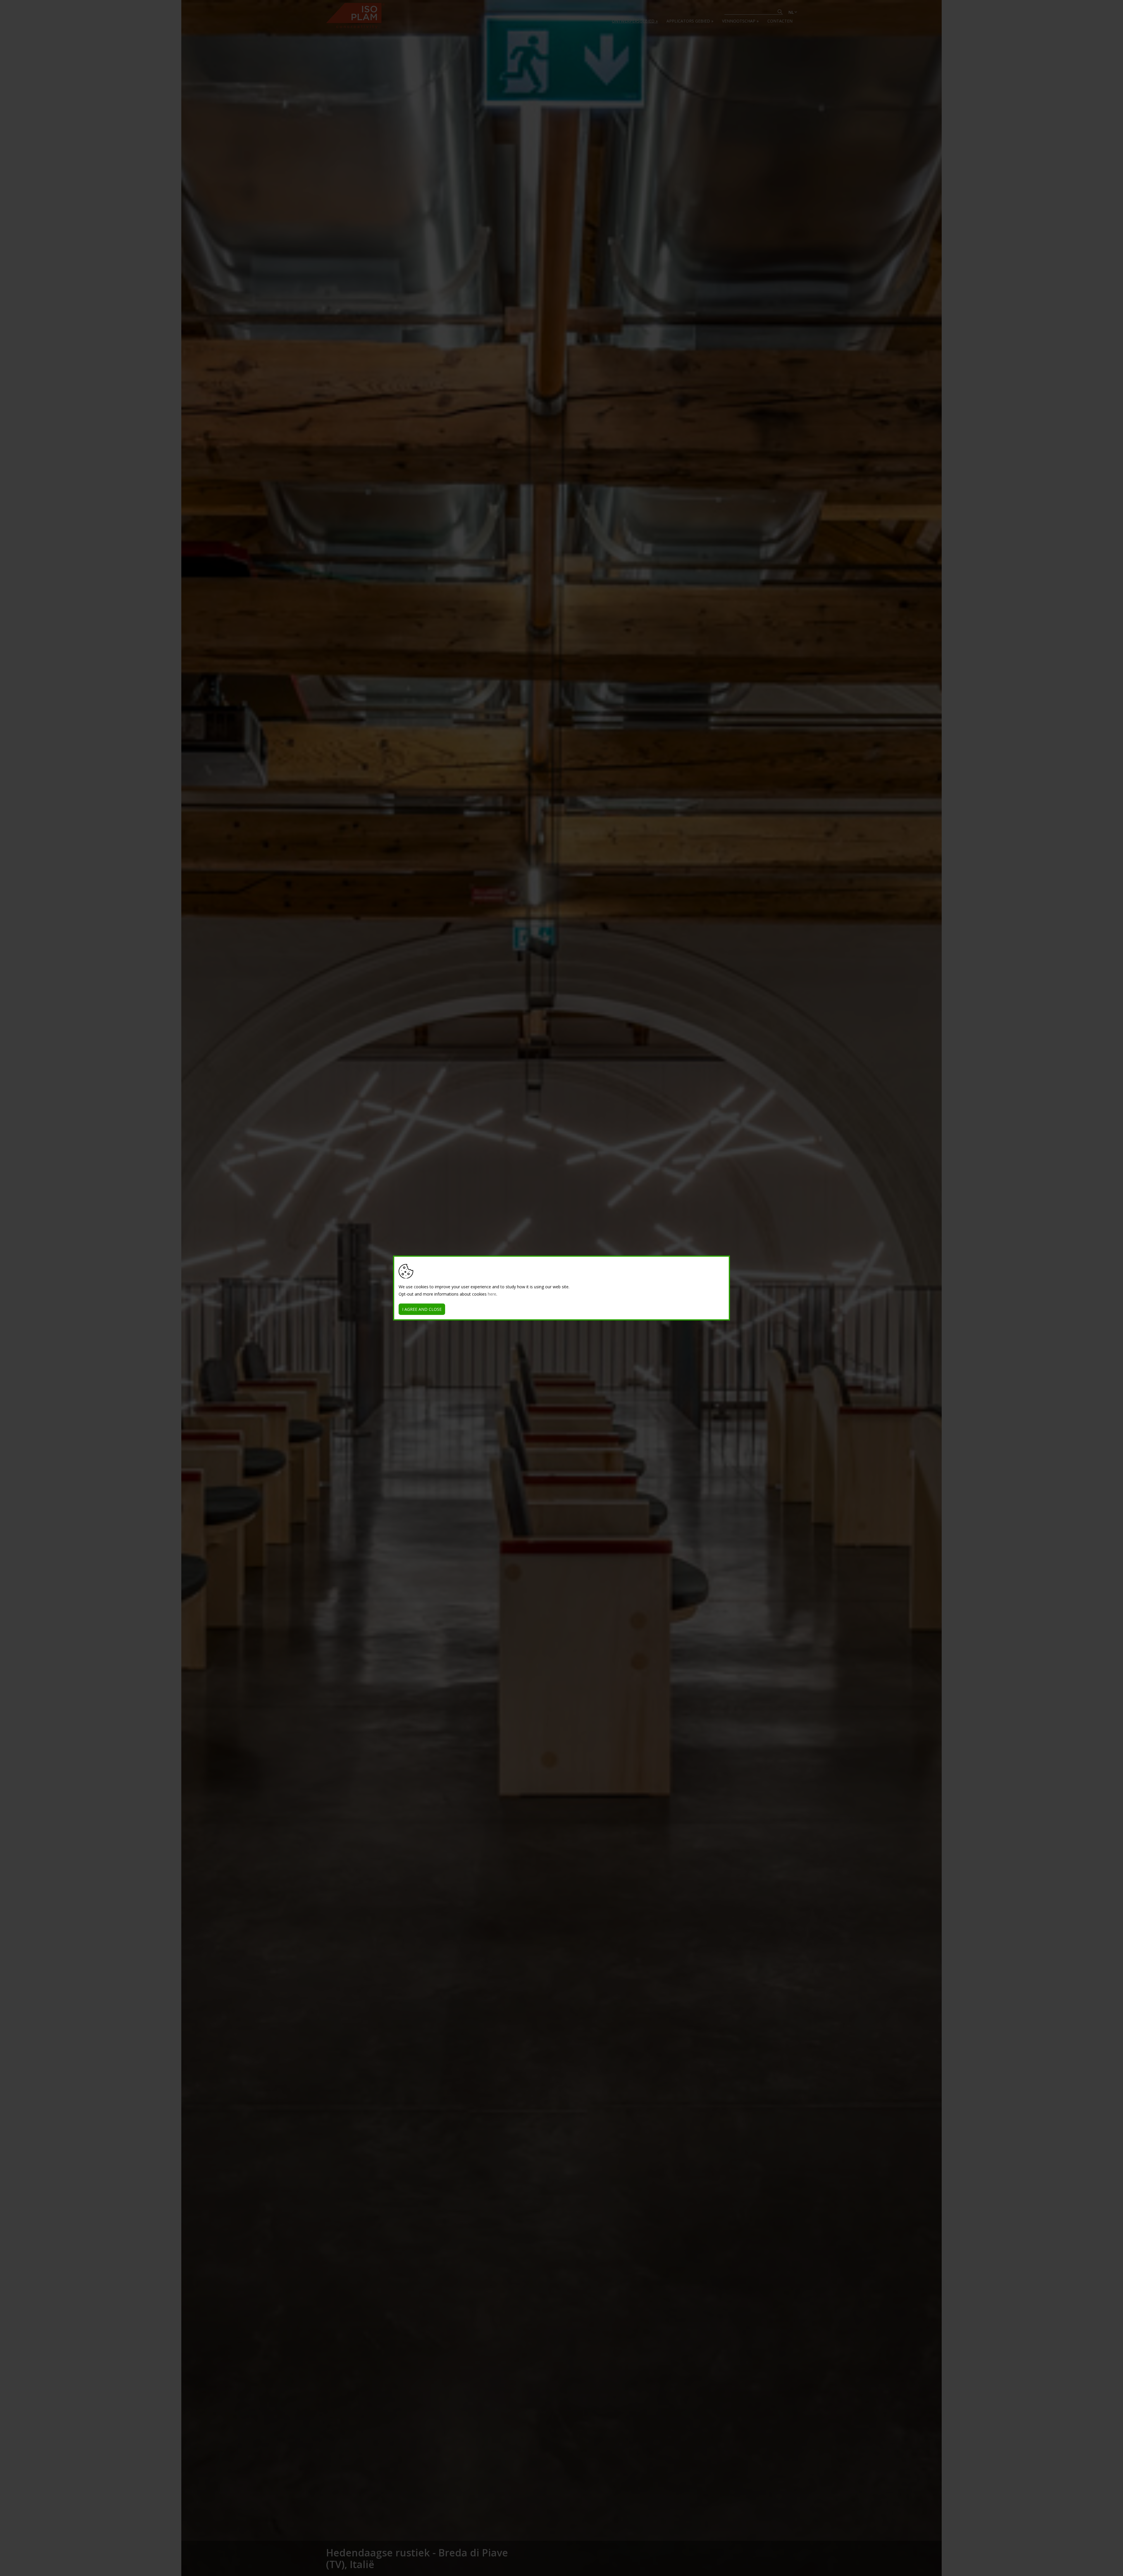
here (492, 1294)
